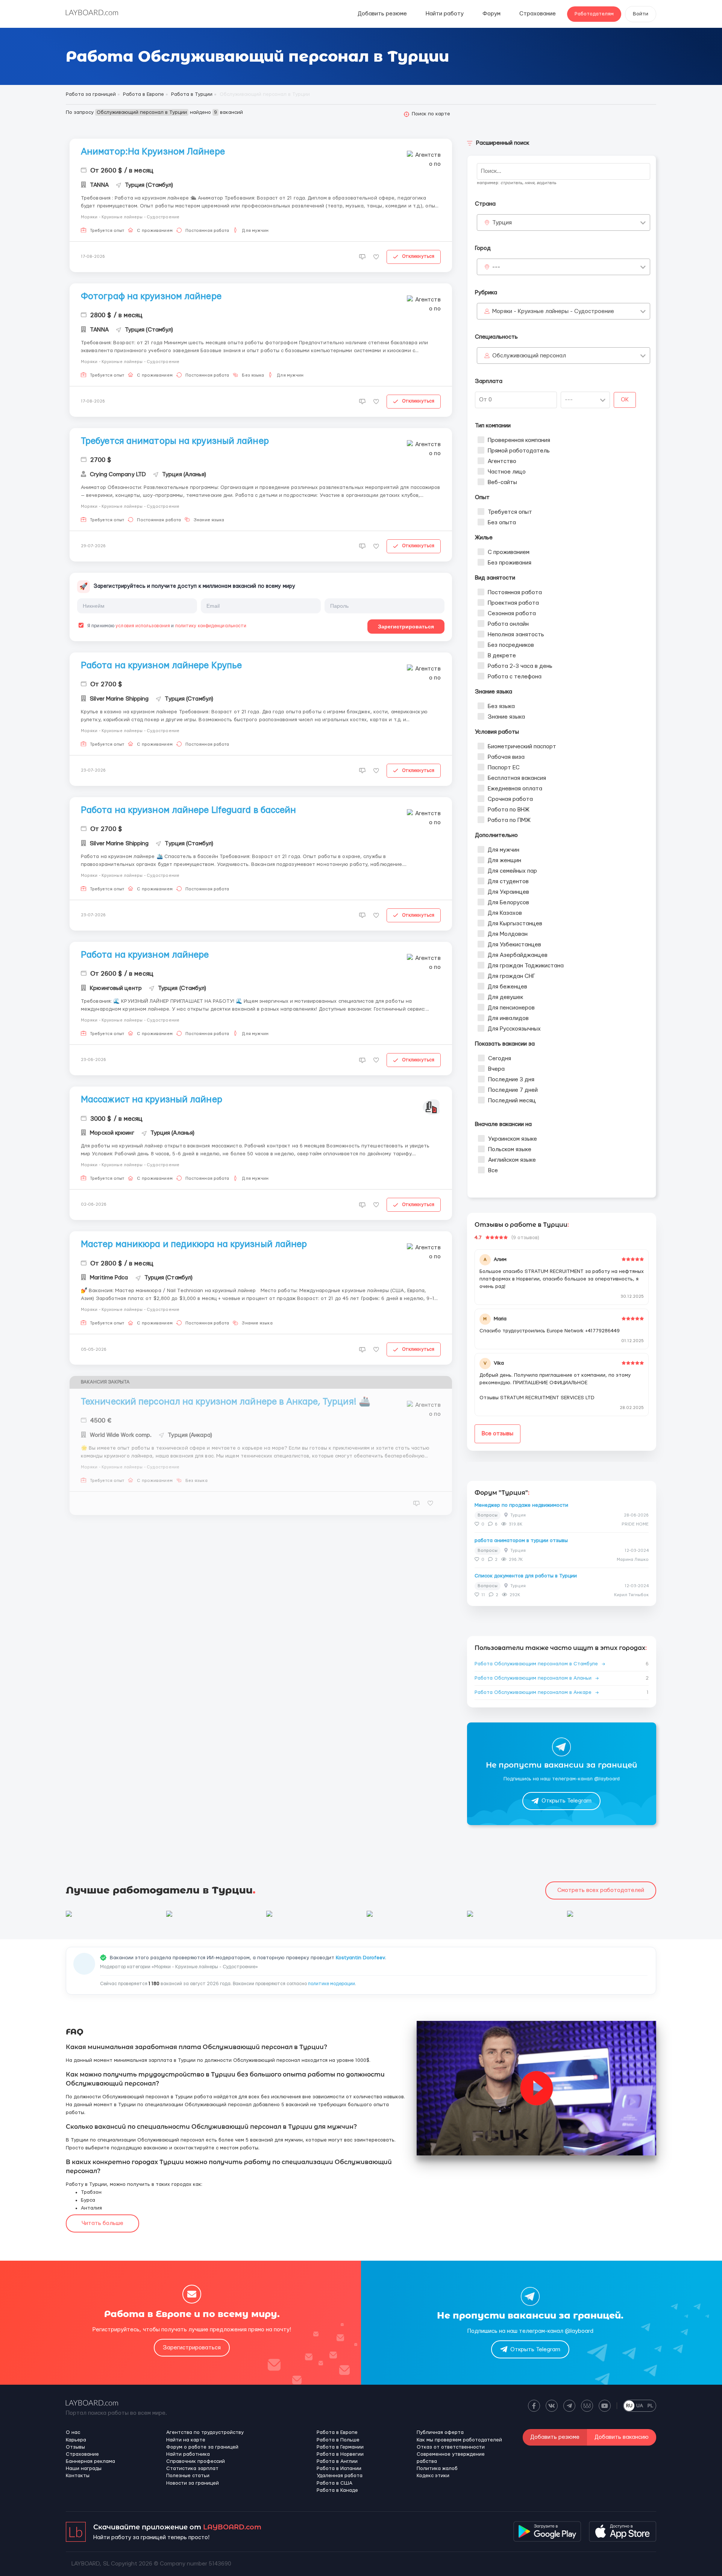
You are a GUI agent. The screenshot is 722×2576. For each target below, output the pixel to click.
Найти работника (188, 2454)
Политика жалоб (437, 2469)
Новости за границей (193, 2483)
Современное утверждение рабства (451, 2458)
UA (640, 2406)
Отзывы (75, 2447)
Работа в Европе (337, 2432)
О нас (73, 2432)
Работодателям (594, 14)
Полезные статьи (188, 2476)
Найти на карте (186, 2440)
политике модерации (331, 1984)
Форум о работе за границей (202, 2447)
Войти (641, 14)
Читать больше (102, 2223)
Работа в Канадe (337, 2490)
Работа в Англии (337, 2461)
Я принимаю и (166, 626)
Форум (491, 14)
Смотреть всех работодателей (601, 1890)
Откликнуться (418, 256)
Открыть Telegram (567, 1801)
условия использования (143, 626)
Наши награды (84, 2469)
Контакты (78, 2476)
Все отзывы (498, 1434)
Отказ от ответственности (451, 2447)
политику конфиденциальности (211, 626)
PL (650, 2406)
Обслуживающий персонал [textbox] (529, 356)
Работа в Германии (340, 2447)
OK (625, 400)
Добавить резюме (382, 14)
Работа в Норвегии (340, 2454)
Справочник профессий (196, 2461)
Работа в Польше (338, 2440)
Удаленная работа (340, 2476)
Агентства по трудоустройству (205, 2432)
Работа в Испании (339, 2469)
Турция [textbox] (502, 223)
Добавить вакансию (622, 2437)
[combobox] (563, 222)
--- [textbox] (496, 267)
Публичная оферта (440, 2432)
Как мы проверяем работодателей (459, 2440)
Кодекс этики (433, 2476)
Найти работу (445, 14)
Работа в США (334, 2483)
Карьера (76, 2440)
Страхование (538, 14)
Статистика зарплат (192, 2469)
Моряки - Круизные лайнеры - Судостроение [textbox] (553, 311)
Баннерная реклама (90, 2461)
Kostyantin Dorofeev (360, 1958)
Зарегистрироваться (406, 627)
